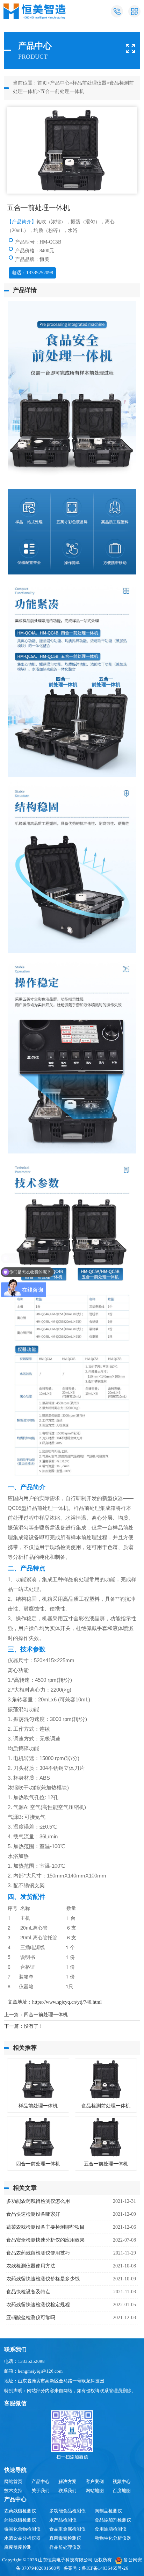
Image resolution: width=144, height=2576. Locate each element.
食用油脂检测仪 (111, 2529)
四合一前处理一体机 (46, 2015)
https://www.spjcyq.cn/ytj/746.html (67, 2002)
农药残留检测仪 (20, 2511)
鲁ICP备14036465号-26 (105, 2568)
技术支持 (13, 2491)
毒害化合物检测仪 (22, 2529)
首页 (42, 83)
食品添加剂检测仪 (113, 2520)
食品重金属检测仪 (67, 2529)
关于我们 (41, 2491)
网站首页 (13, 2481)
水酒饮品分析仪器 (22, 2538)
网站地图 (95, 2491)
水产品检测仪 (63, 2520)
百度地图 (122, 2491)
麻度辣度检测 (18, 2547)
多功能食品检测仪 (67, 2511)
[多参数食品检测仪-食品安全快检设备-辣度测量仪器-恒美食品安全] (35, 11)
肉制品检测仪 (108, 2511)
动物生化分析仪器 (113, 2538)
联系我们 (67, 2491)
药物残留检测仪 (20, 2520)
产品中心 (60, 83)
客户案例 (95, 2481)
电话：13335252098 (32, 273)
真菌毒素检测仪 (65, 2538)
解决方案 (67, 2481)
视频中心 (122, 2481)
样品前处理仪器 (89, 83)
